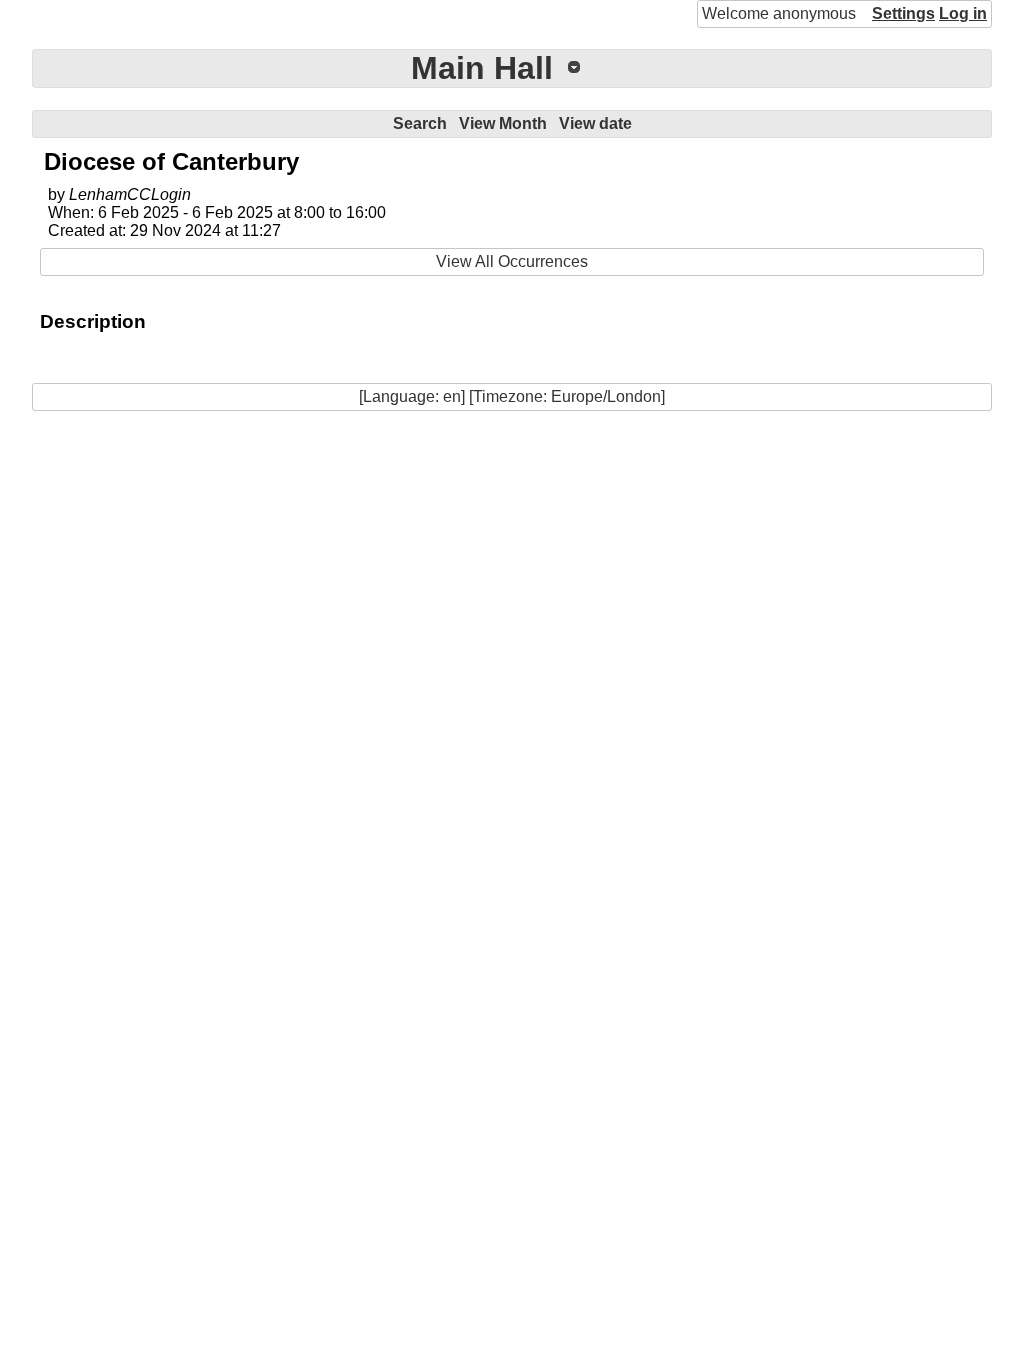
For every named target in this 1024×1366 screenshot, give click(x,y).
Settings (903, 13)
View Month (503, 123)
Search (420, 123)
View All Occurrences (512, 261)
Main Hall (482, 68)
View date (595, 123)
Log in (963, 13)
